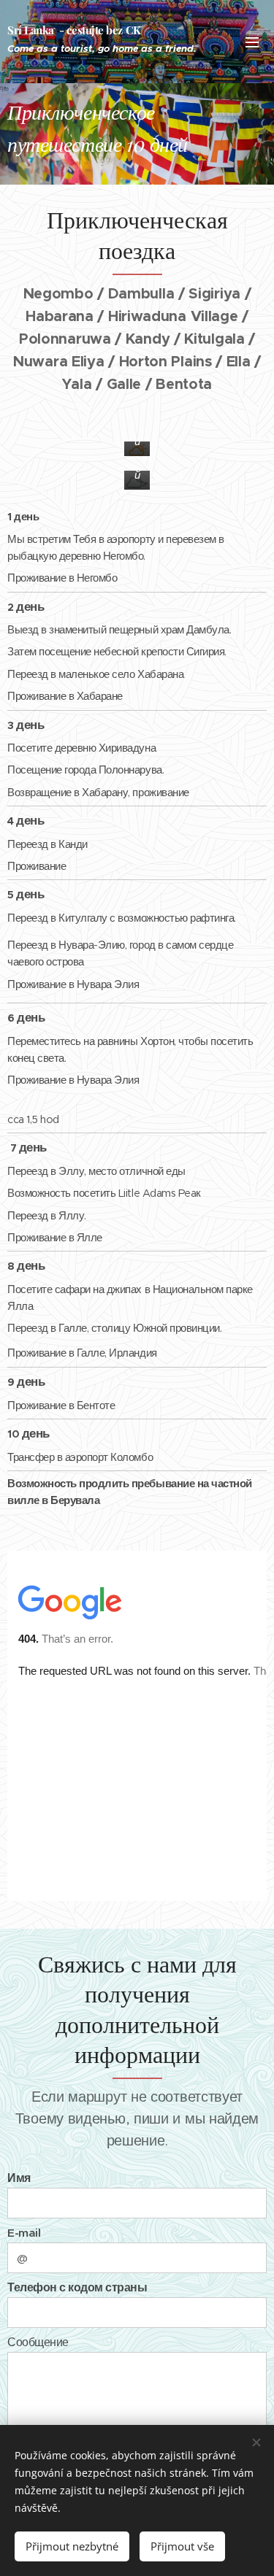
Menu (252, 42)
